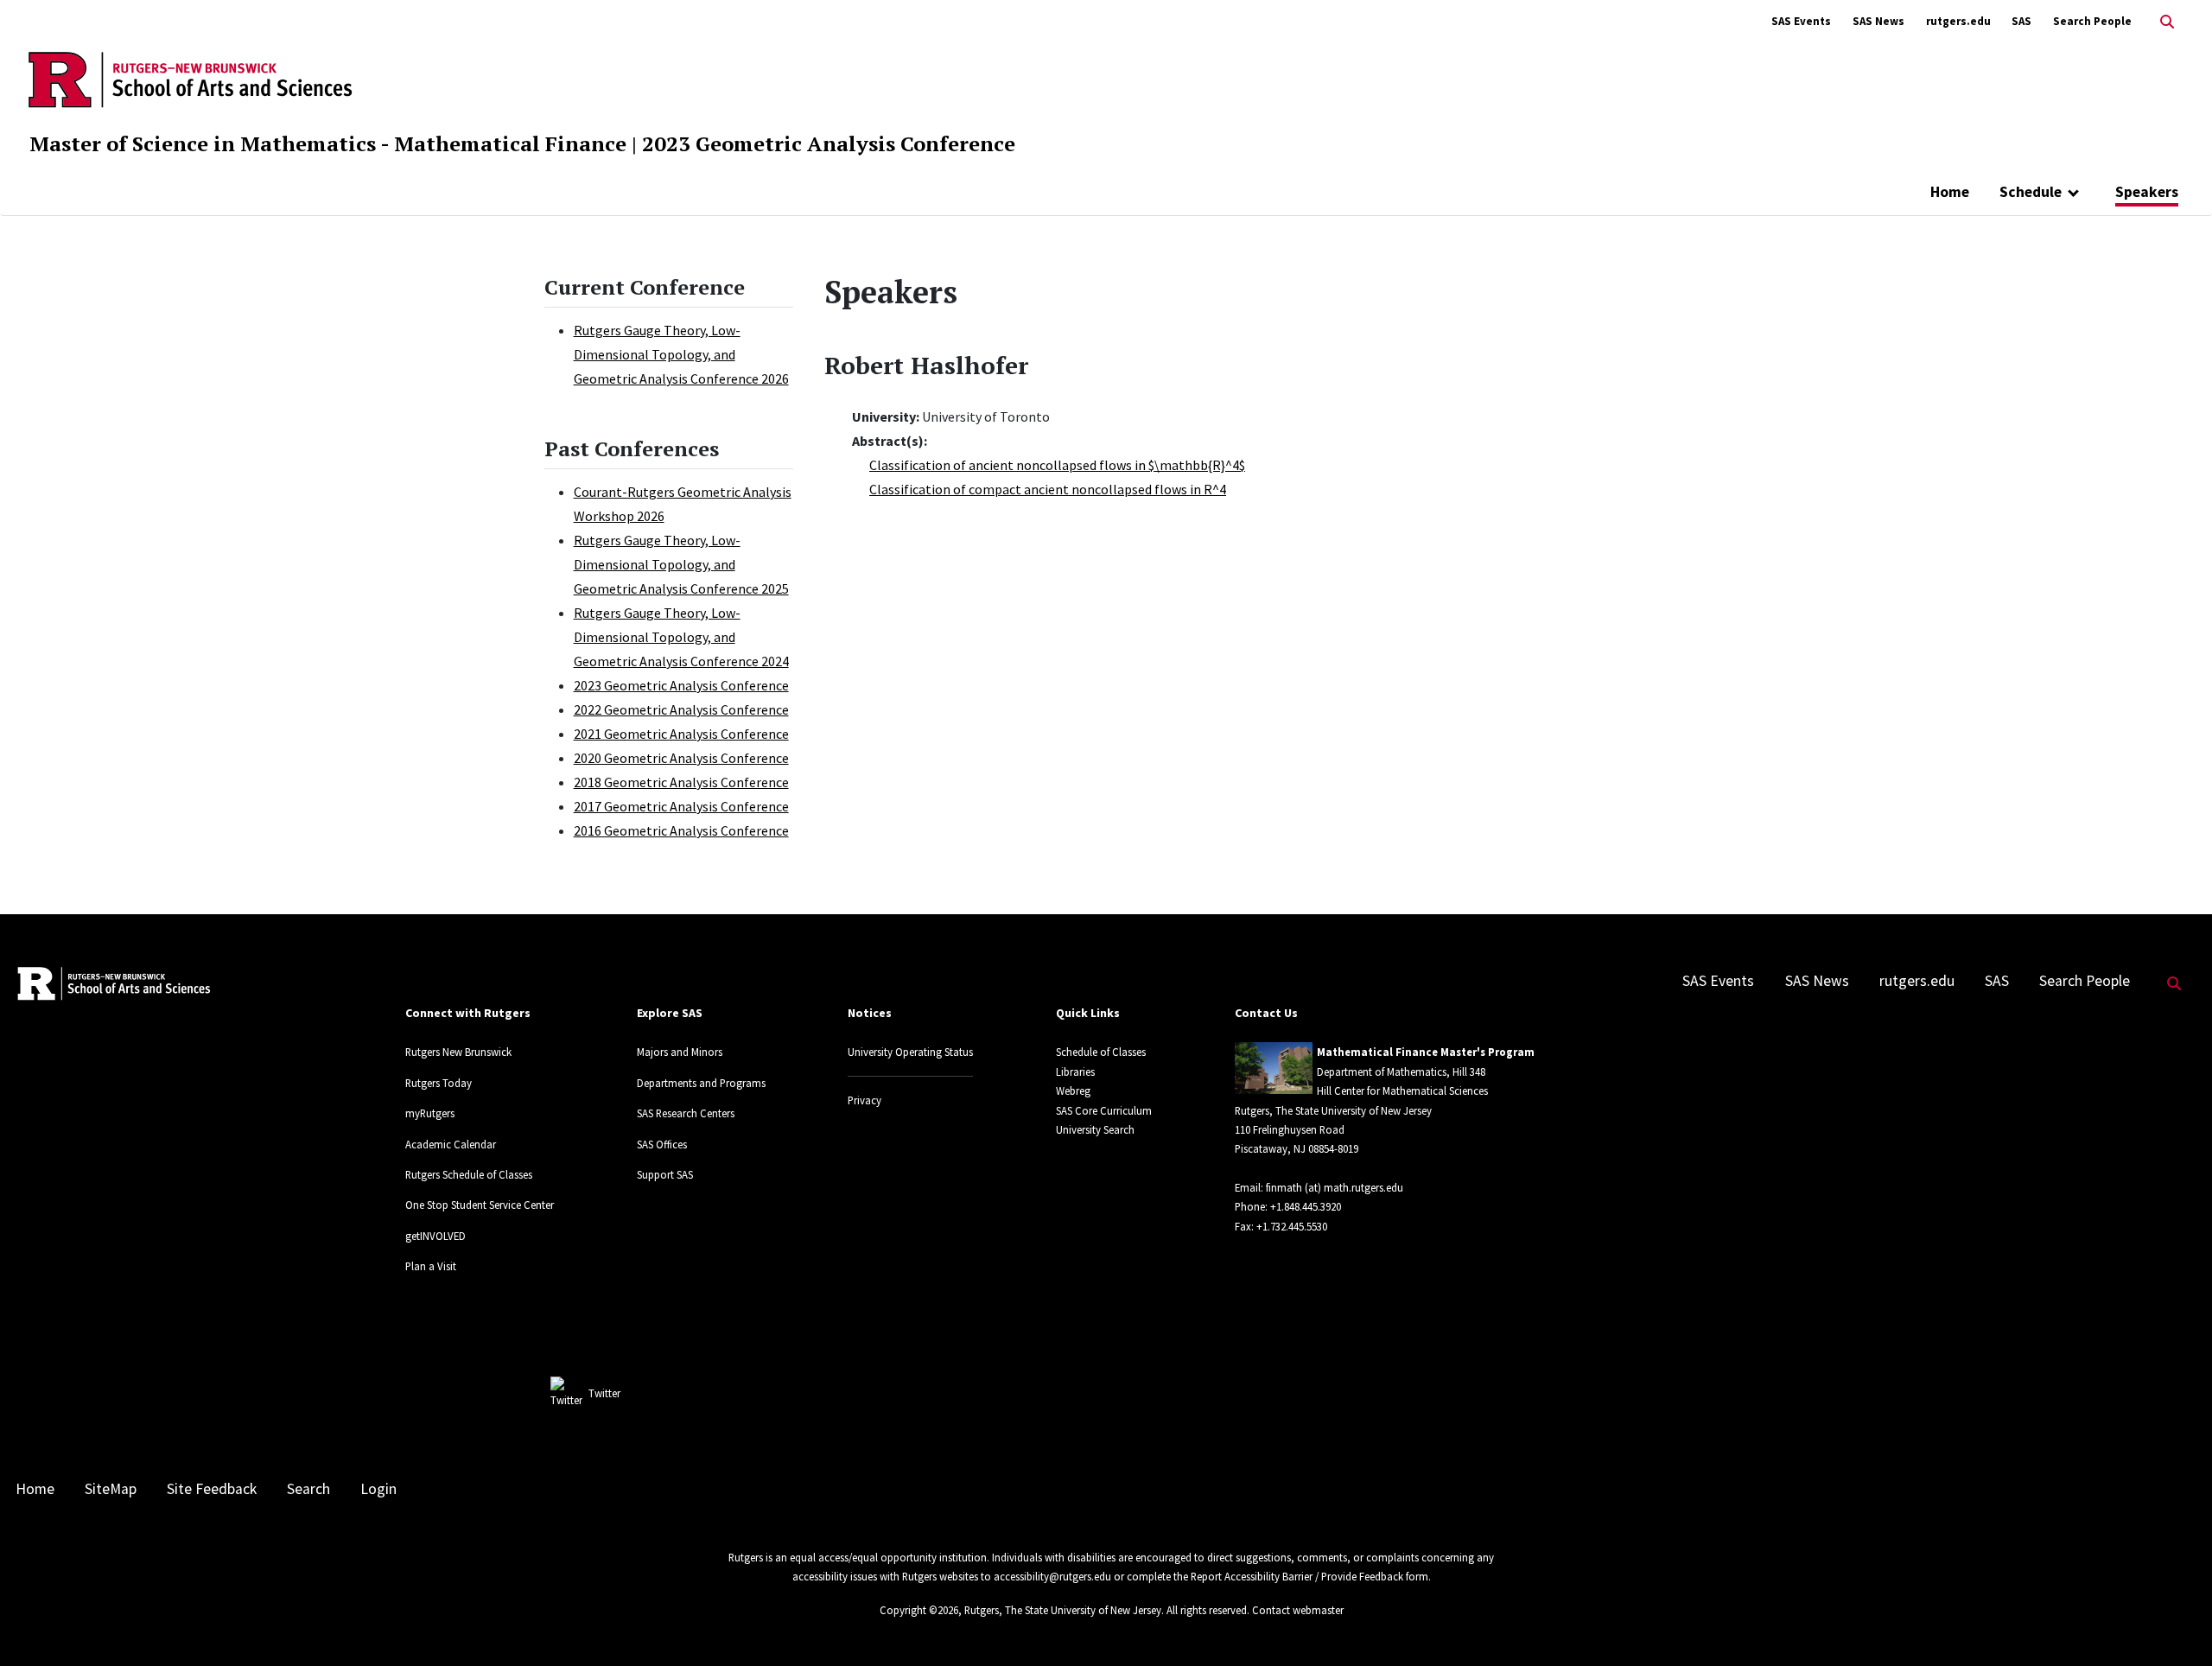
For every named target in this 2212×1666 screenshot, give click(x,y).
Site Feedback (212, 1489)
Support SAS (665, 1174)
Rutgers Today (439, 1083)
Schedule (2031, 192)
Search (308, 1489)
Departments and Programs (701, 1083)
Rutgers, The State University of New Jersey (1063, 1610)
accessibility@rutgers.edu (1052, 1576)
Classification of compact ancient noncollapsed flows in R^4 (1048, 489)
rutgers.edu (1958, 21)
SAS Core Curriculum (1104, 1110)
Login (378, 1489)
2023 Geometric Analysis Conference (829, 143)
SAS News (1878, 21)
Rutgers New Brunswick (458, 1052)
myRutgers (430, 1113)
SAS (2021, 21)
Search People (2092, 21)
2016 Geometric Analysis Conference (681, 830)
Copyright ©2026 (919, 1610)
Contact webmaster (1298, 1610)
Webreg (1073, 1091)
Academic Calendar (451, 1144)
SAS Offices (662, 1144)
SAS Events (1801, 21)
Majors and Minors (680, 1052)
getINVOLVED (435, 1236)
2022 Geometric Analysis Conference (681, 709)
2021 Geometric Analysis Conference (681, 734)
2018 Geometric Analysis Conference (681, 782)
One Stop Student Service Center (480, 1205)
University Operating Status (910, 1052)
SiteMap (111, 1489)
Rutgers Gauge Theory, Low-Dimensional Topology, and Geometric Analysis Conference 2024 (681, 637)
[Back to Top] (2174, 1624)
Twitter (604, 1393)
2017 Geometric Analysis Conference (681, 806)
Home (1950, 192)
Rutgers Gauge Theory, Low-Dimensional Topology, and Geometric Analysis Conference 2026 (681, 354)
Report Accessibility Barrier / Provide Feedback (1297, 1576)
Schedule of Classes (1101, 1052)
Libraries (1075, 1071)
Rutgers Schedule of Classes (469, 1174)
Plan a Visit (431, 1266)
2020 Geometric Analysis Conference (681, 758)
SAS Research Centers (686, 1113)
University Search (1095, 1129)
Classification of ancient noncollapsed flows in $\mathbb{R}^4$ (1057, 465)
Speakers (2147, 192)
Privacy (864, 1100)
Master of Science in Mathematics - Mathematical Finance (328, 143)
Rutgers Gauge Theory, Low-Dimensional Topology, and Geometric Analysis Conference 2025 (681, 564)
